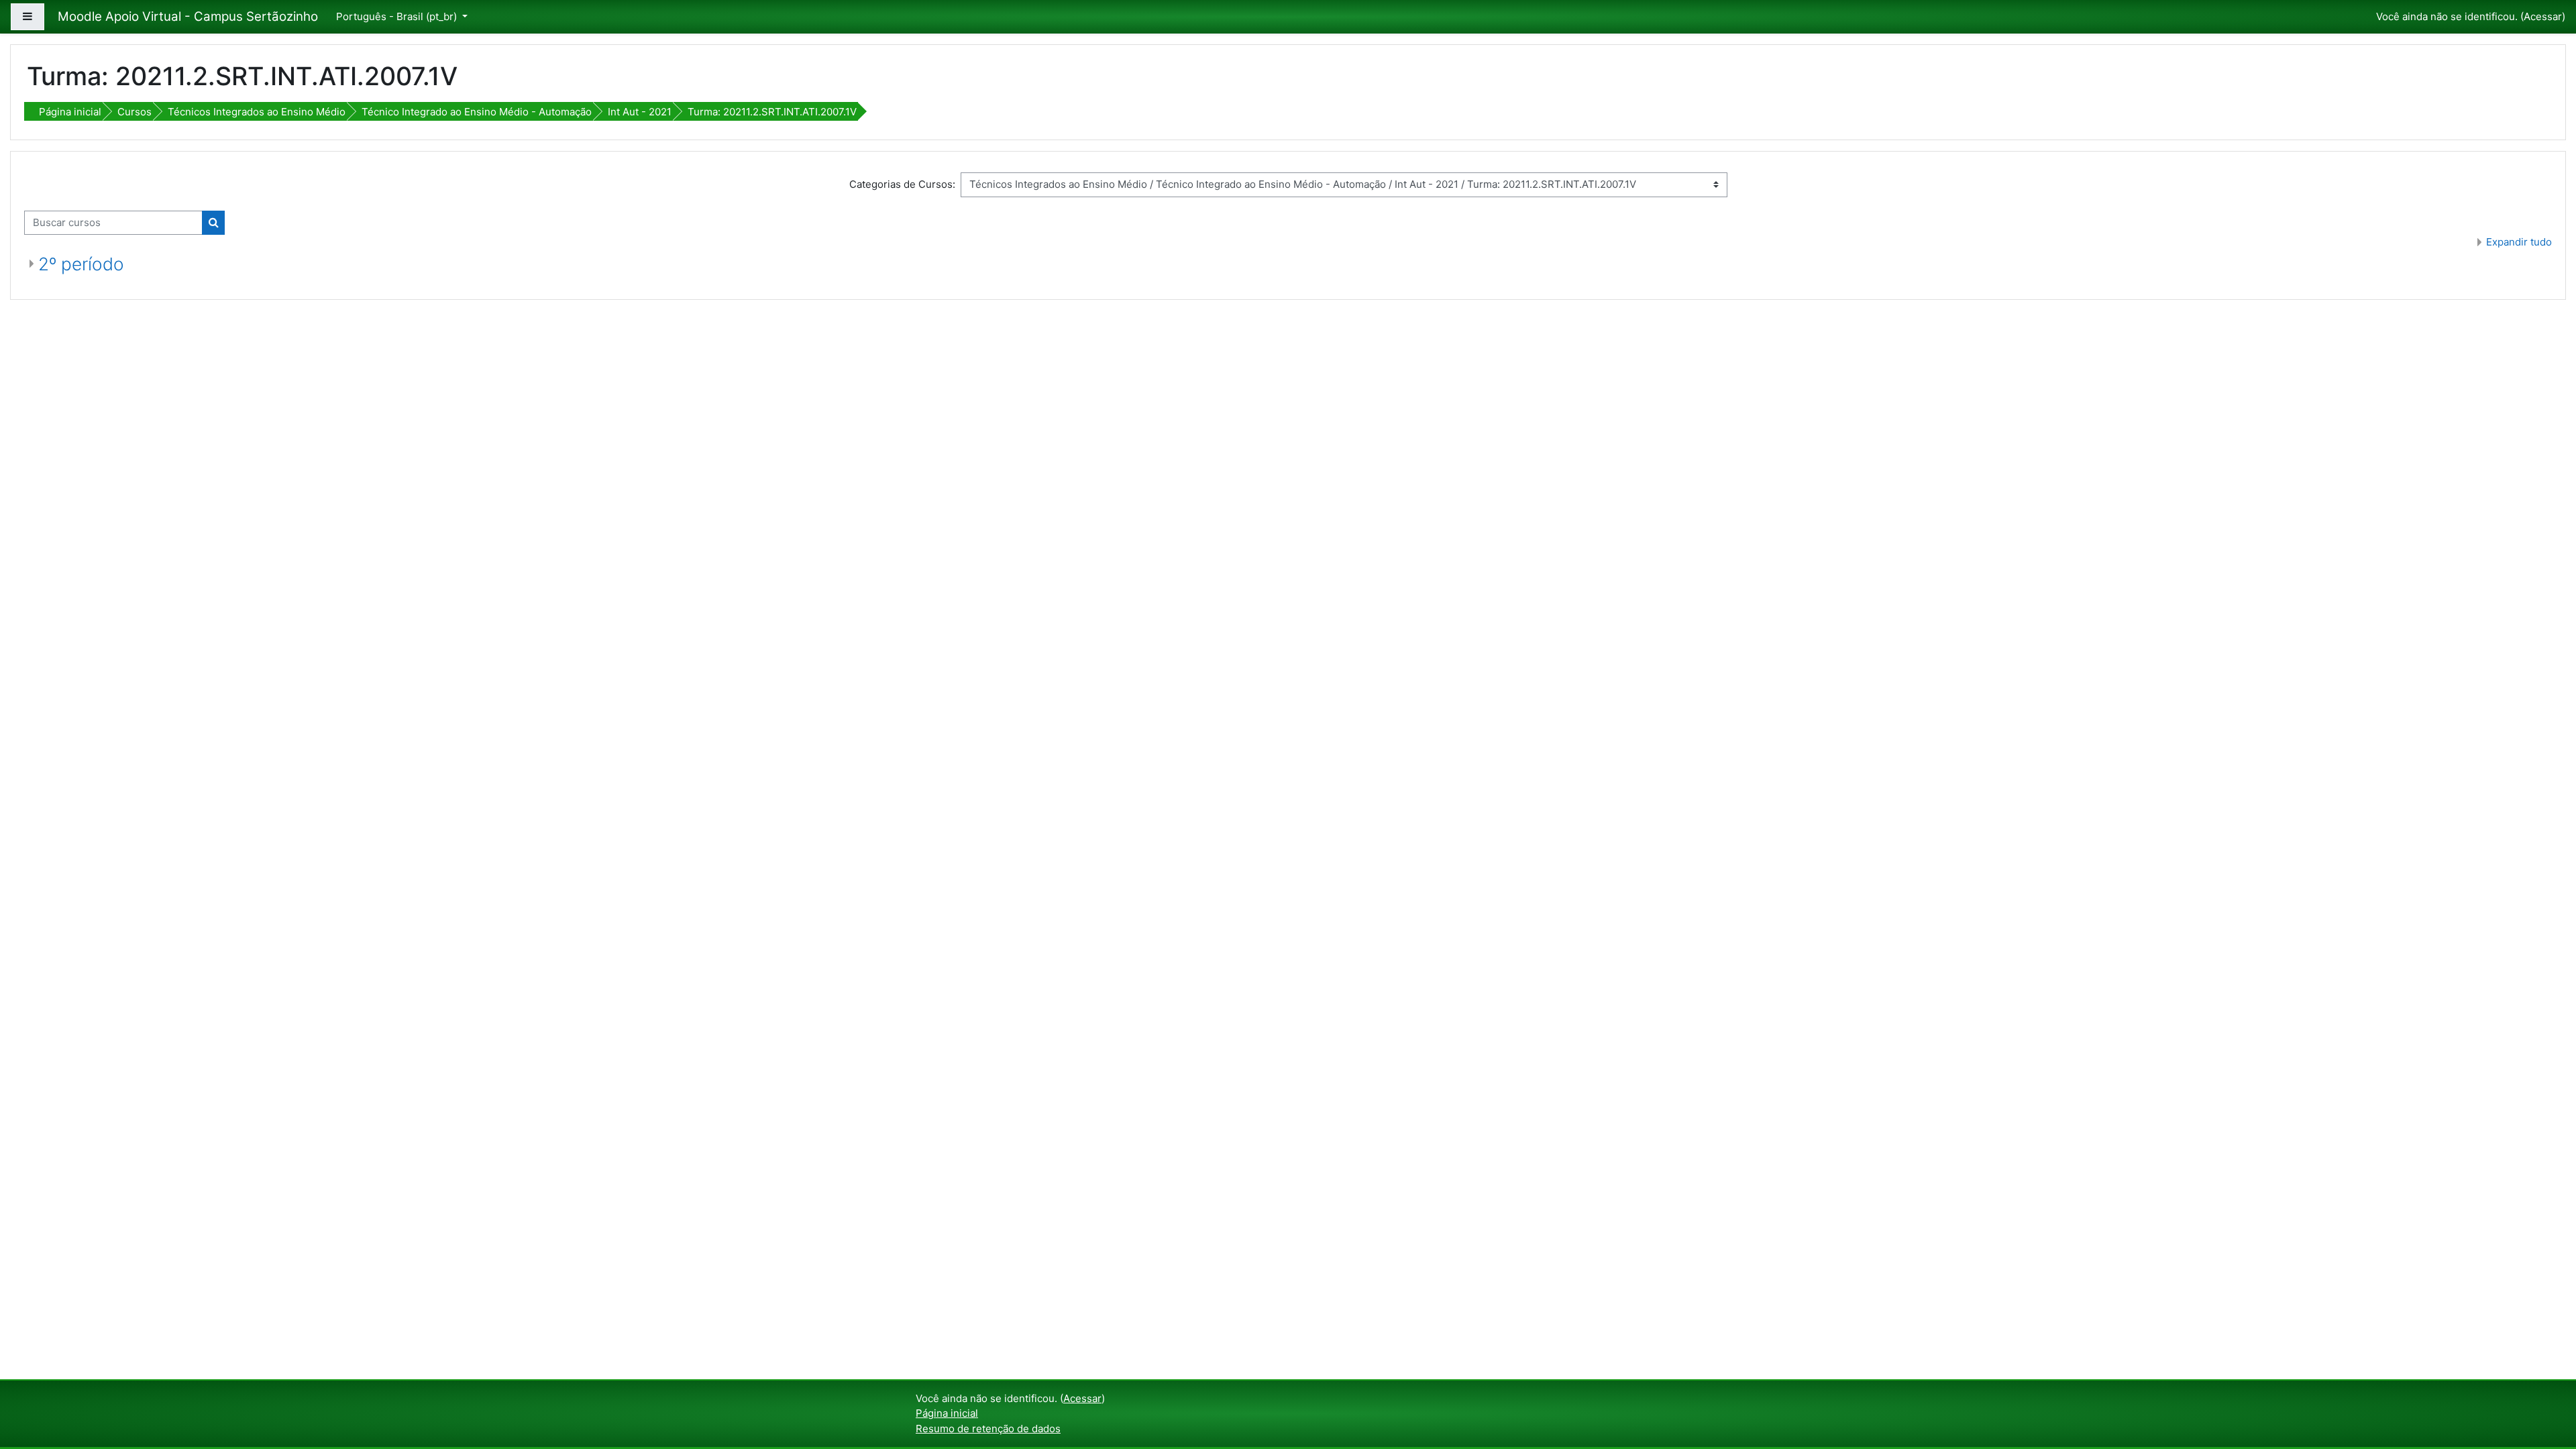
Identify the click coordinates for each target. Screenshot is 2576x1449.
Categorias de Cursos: (902, 184)
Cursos (135, 112)
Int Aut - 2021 (640, 112)
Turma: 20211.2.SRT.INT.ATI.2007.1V (772, 112)
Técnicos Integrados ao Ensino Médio (257, 112)
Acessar (2543, 16)
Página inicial (70, 112)
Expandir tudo (2519, 242)
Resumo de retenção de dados (988, 1429)
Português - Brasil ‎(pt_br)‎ (398, 16)
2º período (81, 264)
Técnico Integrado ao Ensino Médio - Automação (477, 112)
